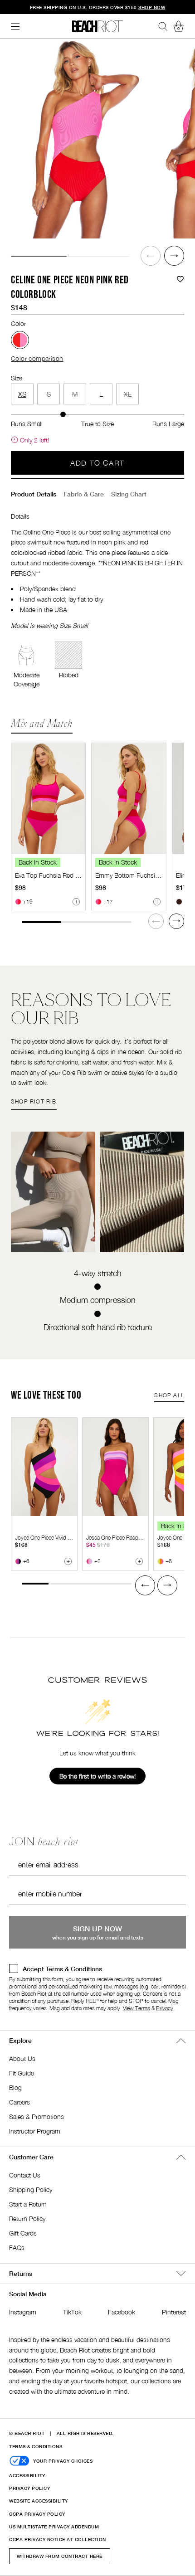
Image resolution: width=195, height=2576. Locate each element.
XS (22, 394)
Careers (19, 2102)
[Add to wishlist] (180, 279)
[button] (151, 256)
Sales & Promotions (37, 2117)
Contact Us (25, 2175)
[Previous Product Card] (145, 1585)
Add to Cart (97, 463)
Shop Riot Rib (34, 1101)
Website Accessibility (39, 2501)
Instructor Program (35, 2131)
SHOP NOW (152, 7)
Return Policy (27, 2219)
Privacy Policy (29, 2488)
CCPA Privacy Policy (37, 2514)
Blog (15, 2088)
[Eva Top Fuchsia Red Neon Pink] (48, 799)
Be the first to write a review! (97, 1776)
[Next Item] (174, 256)
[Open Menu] (15, 27)
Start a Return (28, 2204)
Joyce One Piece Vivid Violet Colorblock (61, 1538)
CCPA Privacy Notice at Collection (58, 2539)
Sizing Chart (129, 494)
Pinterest (174, 2312)
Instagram (23, 2312)
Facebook (122, 2312)
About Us (22, 2058)
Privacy (165, 2008)
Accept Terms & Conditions (62, 1969)
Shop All (169, 1395)
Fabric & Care (84, 494)
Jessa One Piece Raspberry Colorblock (132, 1538)
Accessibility (27, 2475)
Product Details (34, 494)
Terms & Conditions (36, 2446)
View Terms (136, 2008)
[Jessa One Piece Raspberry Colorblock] (115, 1467)
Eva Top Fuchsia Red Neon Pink (60, 875)
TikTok (72, 2312)
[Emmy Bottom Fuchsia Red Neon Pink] (129, 799)
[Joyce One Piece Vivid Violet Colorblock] (44, 1467)
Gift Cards (23, 2233)
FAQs (17, 2248)
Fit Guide (22, 2073)
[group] (75, 139)
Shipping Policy (31, 2190)
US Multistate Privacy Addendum (54, 2527)
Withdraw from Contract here (60, 2556)
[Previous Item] (151, 256)
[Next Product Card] (176, 921)
